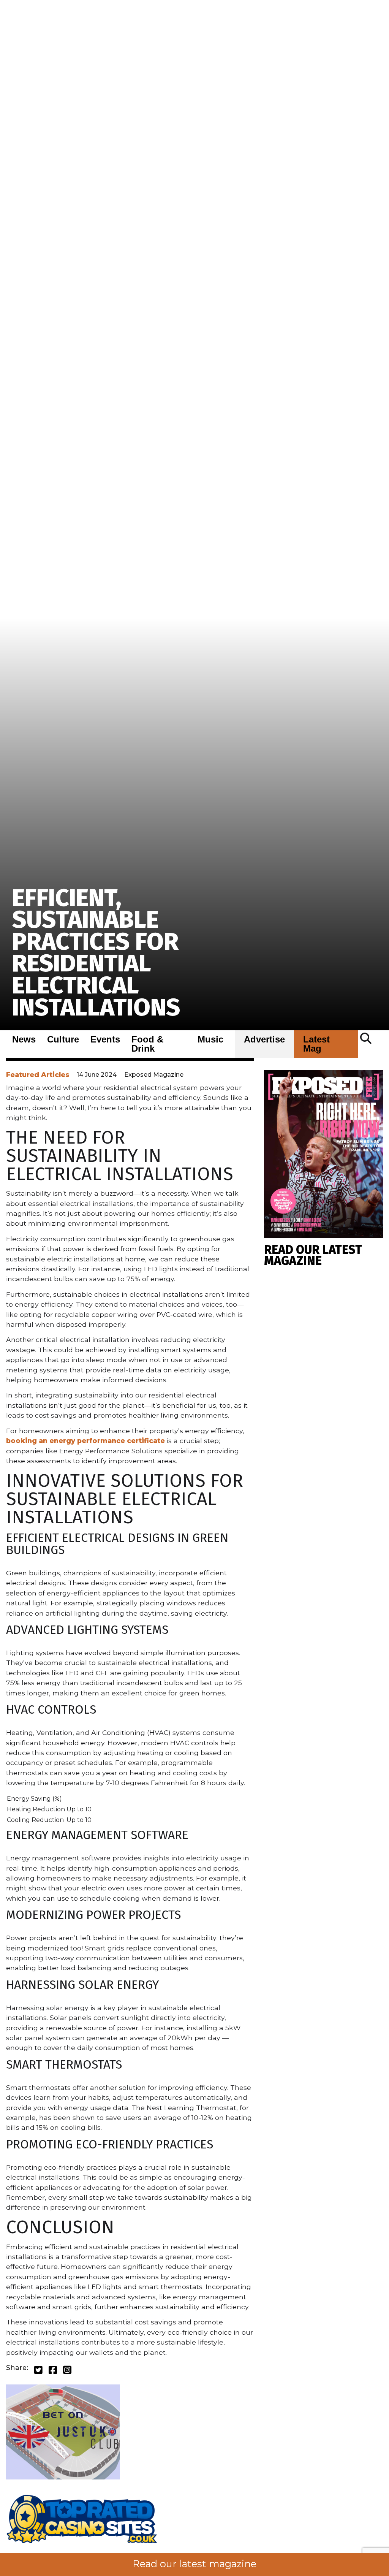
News (24, 1039)
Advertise (264, 1039)
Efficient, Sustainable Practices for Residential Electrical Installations (96, 953)
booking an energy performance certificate (85, 1441)
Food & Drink (147, 1044)
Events (105, 1039)
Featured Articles (38, 1075)
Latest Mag (316, 1044)
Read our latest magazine (194, 2564)
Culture (63, 1039)
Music (210, 1039)
